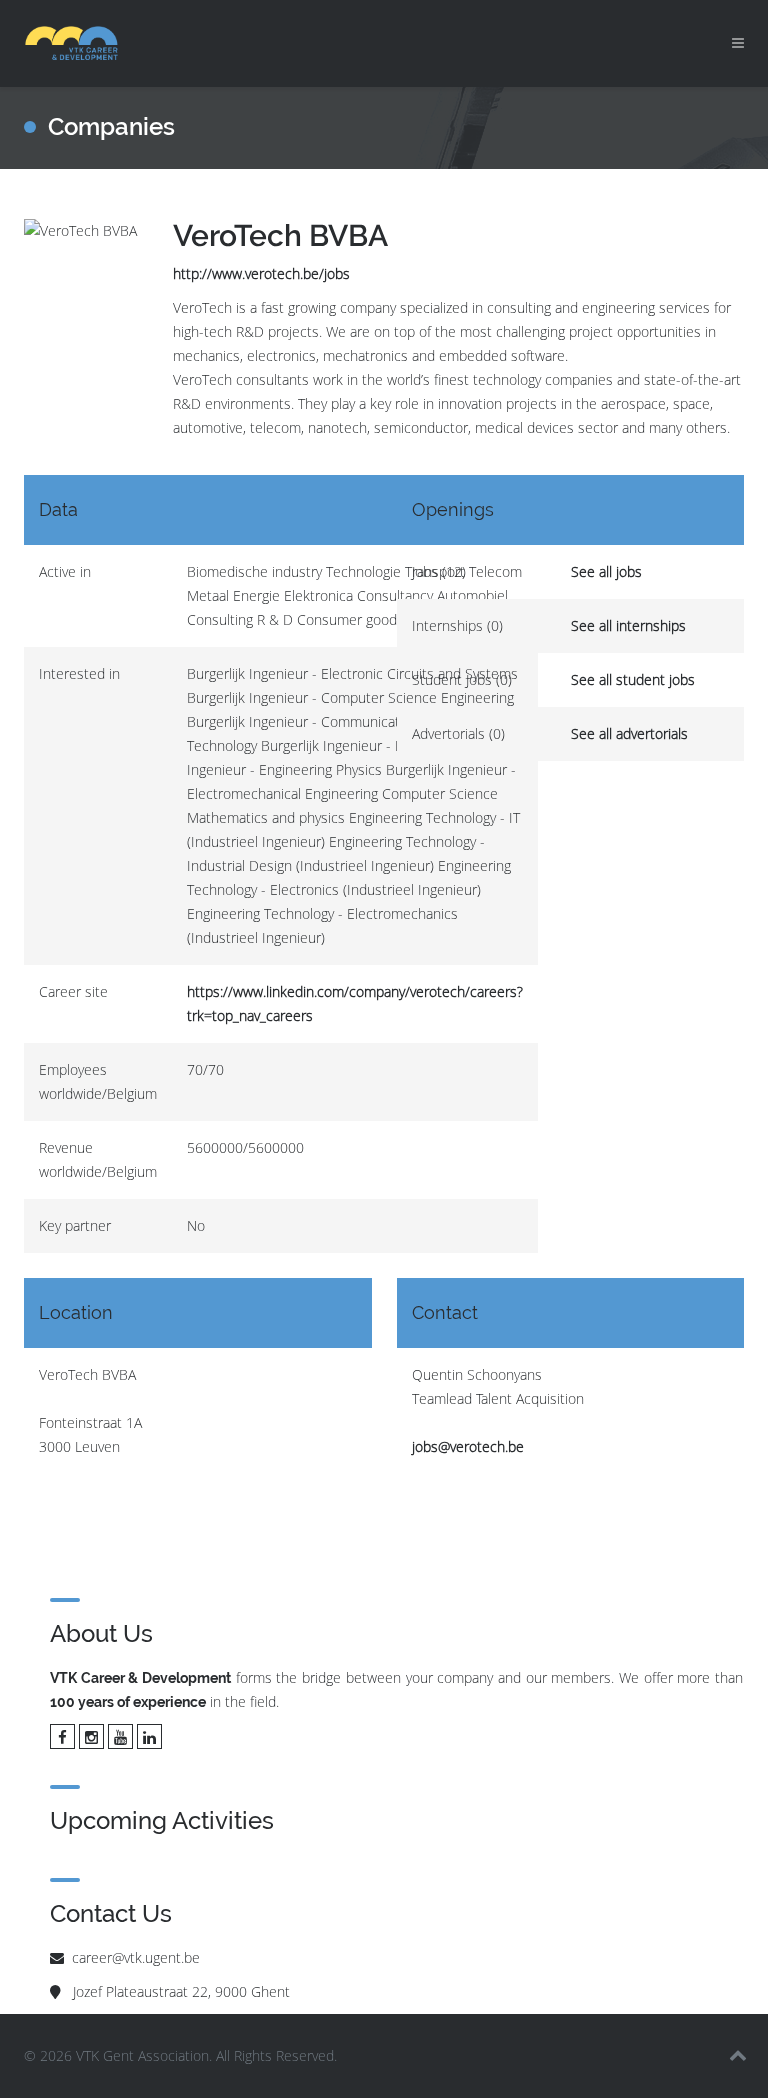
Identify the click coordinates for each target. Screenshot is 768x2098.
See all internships (628, 625)
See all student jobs (633, 679)
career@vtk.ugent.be (136, 1957)
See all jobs (606, 571)
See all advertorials (629, 733)
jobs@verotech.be (468, 1446)
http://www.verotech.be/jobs (261, 273)
